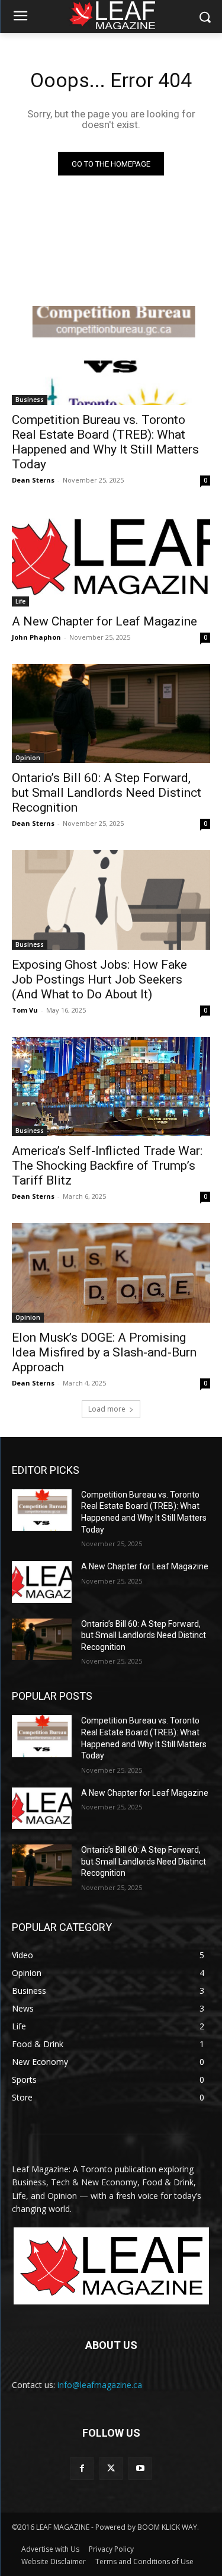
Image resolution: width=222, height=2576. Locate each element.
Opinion (28, 758)
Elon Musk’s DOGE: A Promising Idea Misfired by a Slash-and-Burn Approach (104, 1352)
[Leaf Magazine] (111, 2266)
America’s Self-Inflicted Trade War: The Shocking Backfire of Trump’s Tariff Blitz (107, 1166)
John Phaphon (36, 637)
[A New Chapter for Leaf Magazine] (111, 557)
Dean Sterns (33, 480)
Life (20, 601)
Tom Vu (25, 1010)
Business (30, 400)
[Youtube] (140, 2468)
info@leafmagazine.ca (100, 2385)
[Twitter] (111, 2468)
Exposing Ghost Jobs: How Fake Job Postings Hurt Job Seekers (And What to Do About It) (99, 979)
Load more (107, 1409)
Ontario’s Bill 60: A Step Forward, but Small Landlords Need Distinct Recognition (107, 793)
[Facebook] (82, 2468)
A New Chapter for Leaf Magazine (104, 621)
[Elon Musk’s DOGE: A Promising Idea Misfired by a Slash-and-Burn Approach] (111, 1273)
